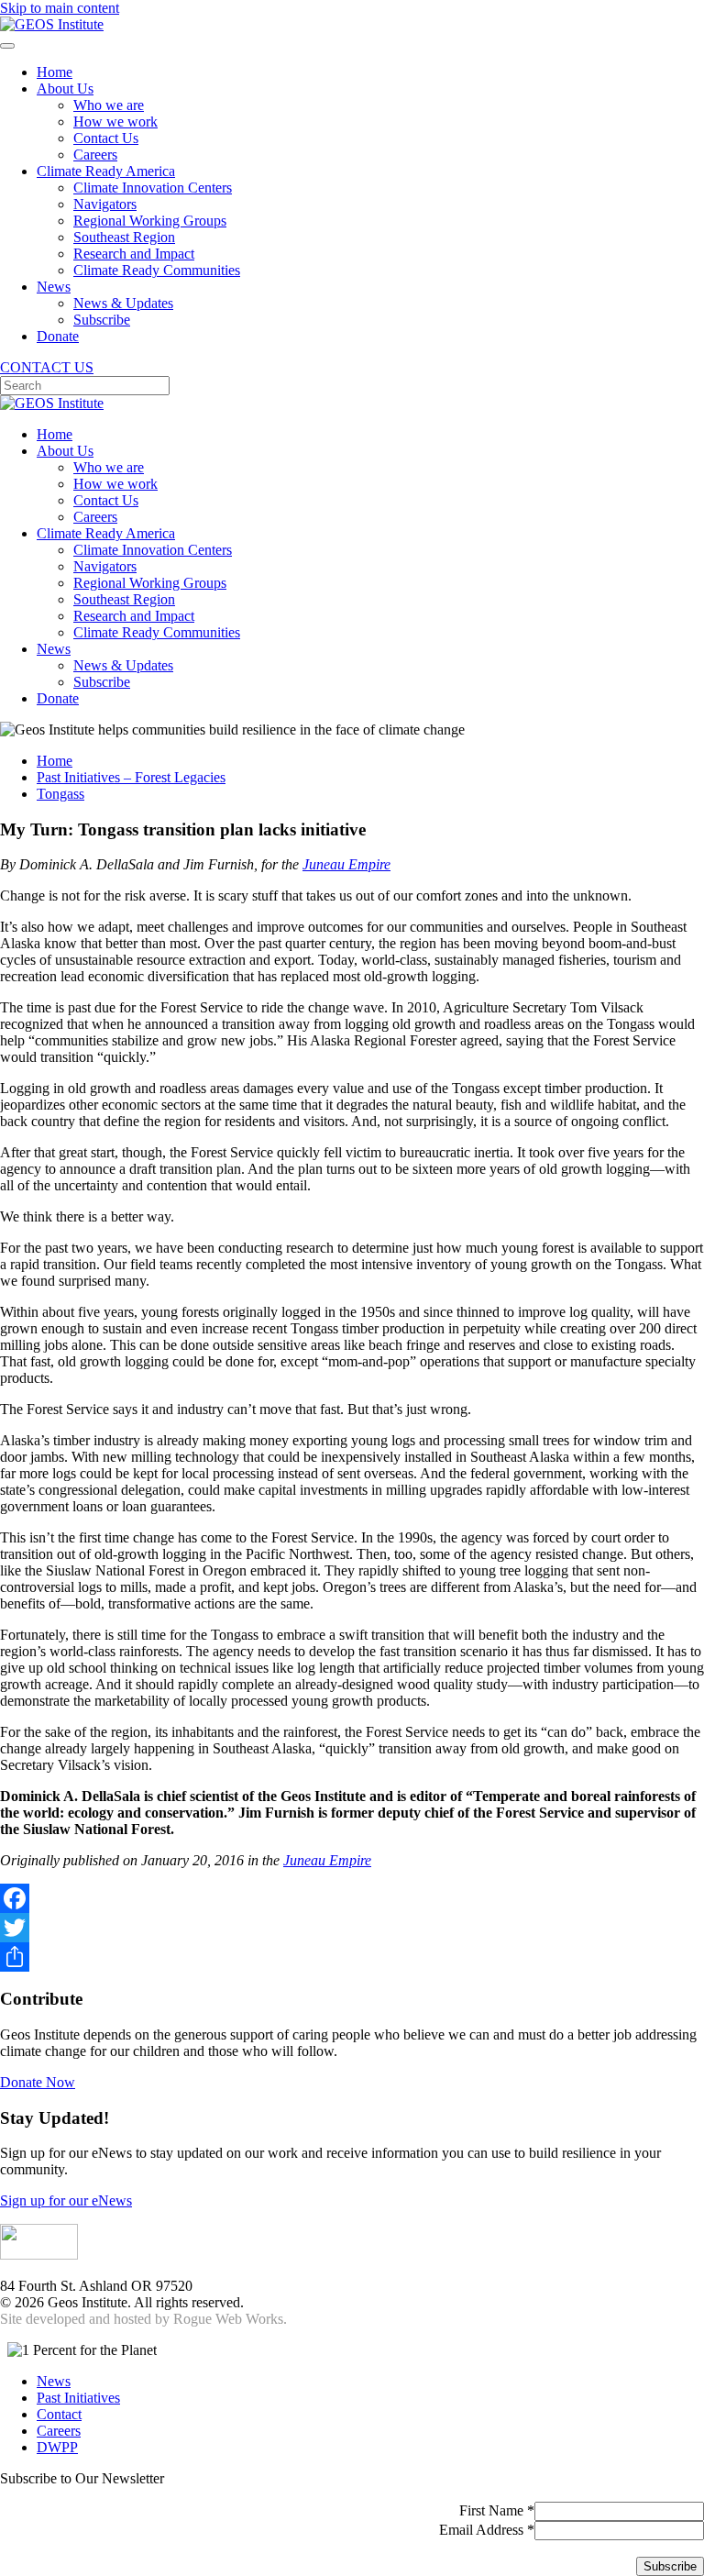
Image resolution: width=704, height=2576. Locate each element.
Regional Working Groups (150, 221)
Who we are (109, 105)
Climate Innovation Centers (153, 188)
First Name (497, 2510)
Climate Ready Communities (157, 270)
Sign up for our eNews (66, 2200)
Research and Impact (134, 254)
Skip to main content (60, 8)
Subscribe (102, 320)
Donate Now (38, 2082)
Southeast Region (124, 237)
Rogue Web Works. (230, 2319)
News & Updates (123, 303)
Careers (95, 155)
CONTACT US (47, 367)
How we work (115, 122)
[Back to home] (52, 24)
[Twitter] (352, 1928)
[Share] (352, 1957)
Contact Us (106, 138)
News (54, 287)
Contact (59, 2414)
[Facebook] (352, 1898)
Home (55, 72)
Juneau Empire (346, 864)
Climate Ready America (106, 171)
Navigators (105, 204)
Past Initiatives (78, 2398)
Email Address (487, 2530)
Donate (58, 336)
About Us (65, 88)
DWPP (57, 2447)
